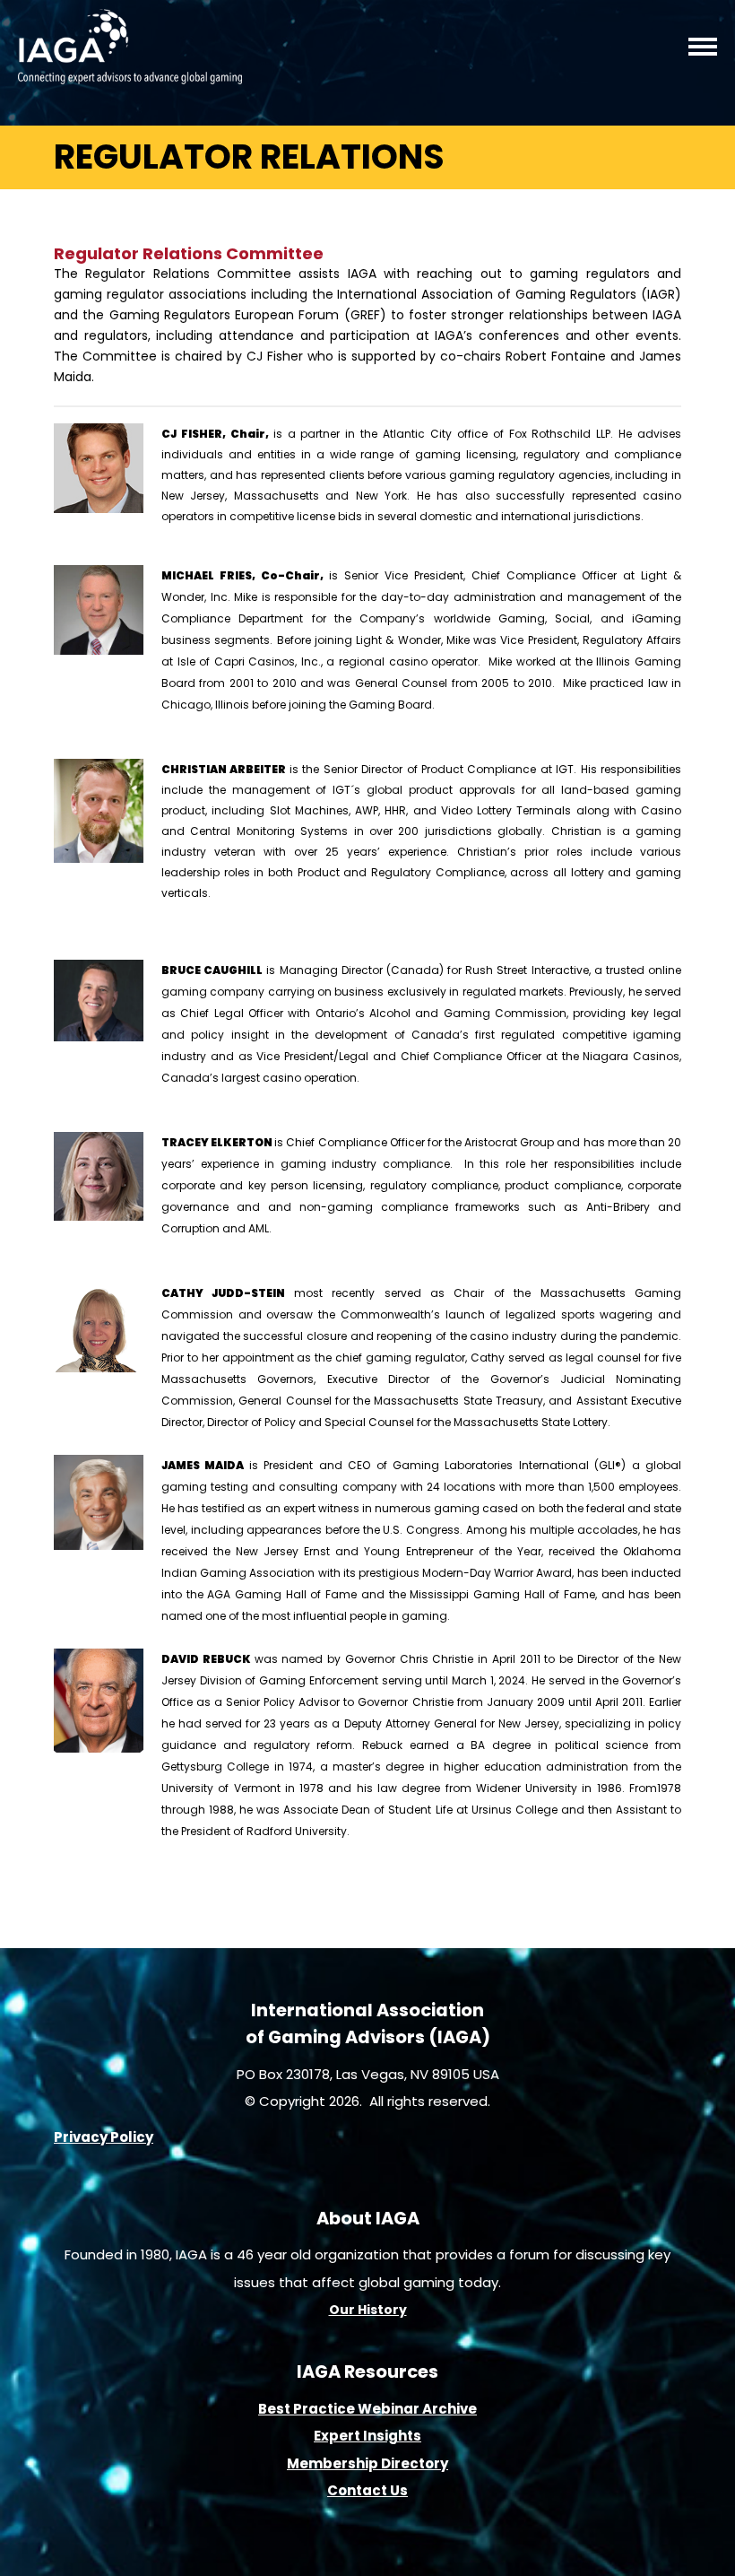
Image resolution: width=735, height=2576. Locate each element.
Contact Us (367, 2490)
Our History (368, 2310)
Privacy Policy (104, 2137)
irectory (419, 2463)
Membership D (339, 2463)
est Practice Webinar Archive (372, 2409)
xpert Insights (371, 2436)
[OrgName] (130, 78)
